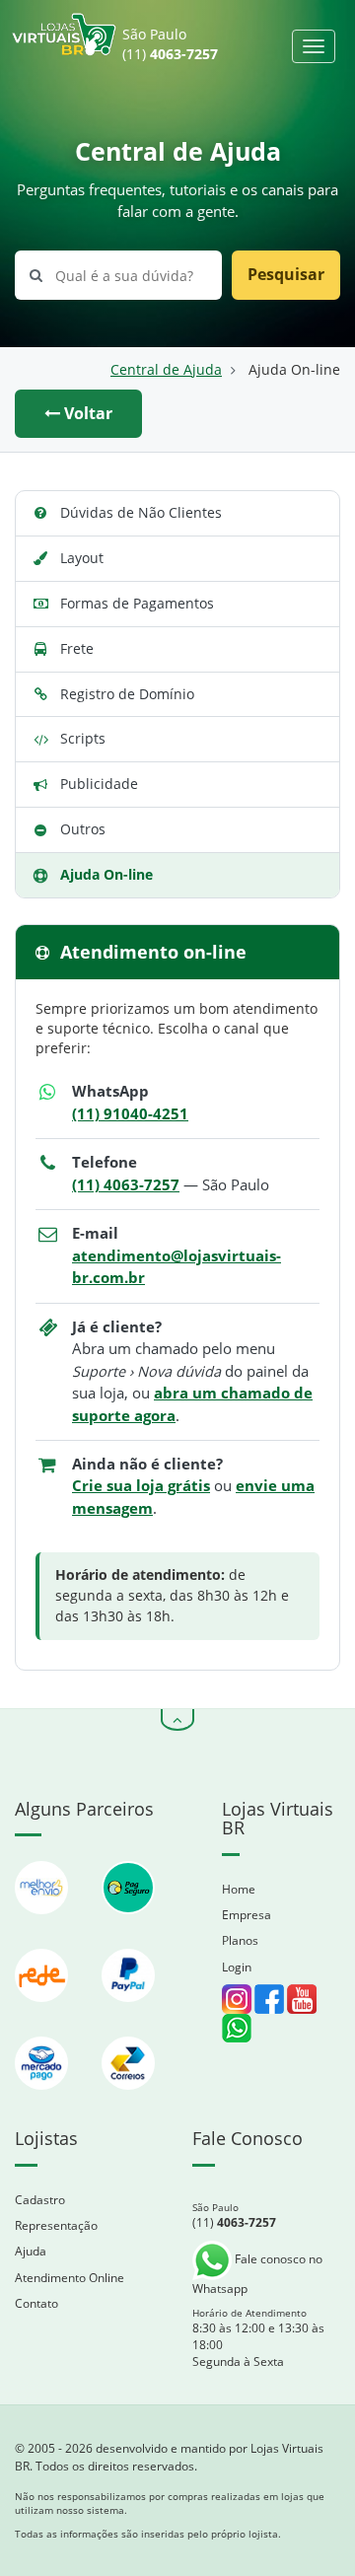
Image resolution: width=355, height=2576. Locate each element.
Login (237, 1967)
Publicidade (99, 784)
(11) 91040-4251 (130, 1114)
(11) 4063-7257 (126, 1185)
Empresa (247, 1915)
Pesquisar (286, 274)
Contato (36, 2303)
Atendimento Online (70, 2278)
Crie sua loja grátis (141, 1486)
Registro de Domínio (127, 694)
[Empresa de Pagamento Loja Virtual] (128, 2011)
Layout (82, 558)
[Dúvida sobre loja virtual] (237, 2026)
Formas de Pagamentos (137, 603)
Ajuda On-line (106, 874)
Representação (56, 2225)
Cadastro (40, 2200)
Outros (83, 829)
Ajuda (31, 2251)
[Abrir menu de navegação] (314, 46)
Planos (240, 1940)
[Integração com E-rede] (43, 2011)
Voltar (86, 413)
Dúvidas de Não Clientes (141, 512)
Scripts (83, 738)
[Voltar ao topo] (177, 1720)
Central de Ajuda (166, 370)
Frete (77, 648)
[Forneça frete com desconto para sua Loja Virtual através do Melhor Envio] (43, 1924)
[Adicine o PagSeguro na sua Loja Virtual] (128, 1924)
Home (239, 1889)
